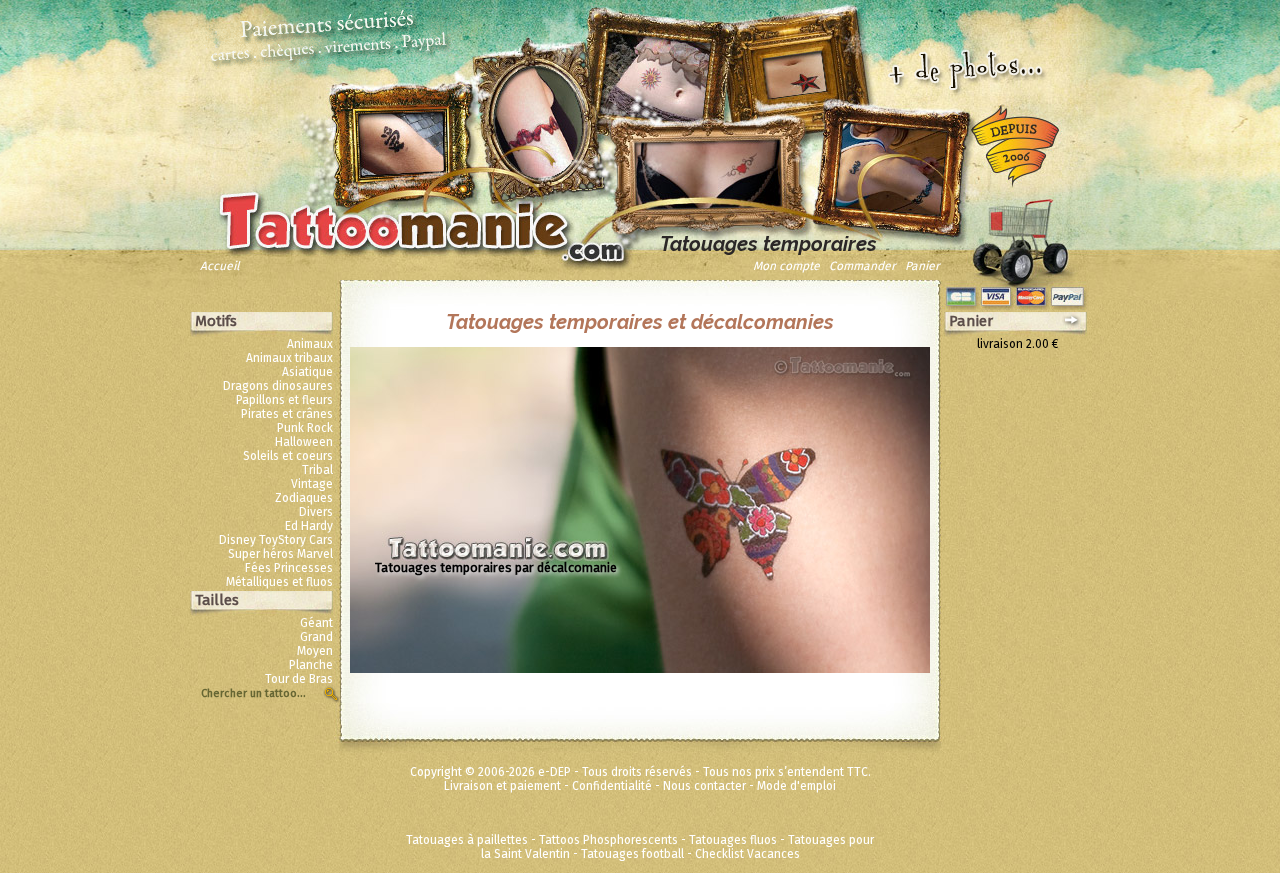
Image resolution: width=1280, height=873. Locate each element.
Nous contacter (704, 786)
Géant (316, 623)
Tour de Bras (299, 679)
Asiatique (307, 372)
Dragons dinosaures (278, 386)
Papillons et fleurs (284, 400)
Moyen (315, 651)
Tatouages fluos (733, 840)
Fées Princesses (289, 568)
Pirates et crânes (287, 414)
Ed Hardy (309, 526)
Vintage (312, 484)
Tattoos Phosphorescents (608, 840)
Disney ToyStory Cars (276, 540)
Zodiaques (304, 498)
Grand (316, 637)
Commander (862, 266)
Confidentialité (612, 786)
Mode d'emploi (796, 786)
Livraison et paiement (502, 786)
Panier (922, 266)
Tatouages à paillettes (467, 840)
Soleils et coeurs (288, 456)
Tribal (317, 470)
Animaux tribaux (289, 358)
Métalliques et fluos (279, 582)
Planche (311, 665)
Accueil (220, 266)
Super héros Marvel (280, 554)
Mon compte (786, 266)
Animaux (310, 344)
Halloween (304, 442)
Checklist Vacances (747, 854)
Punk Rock (305, 428)
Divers (316, 512)
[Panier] (1020, 237)
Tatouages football (632, 854)
